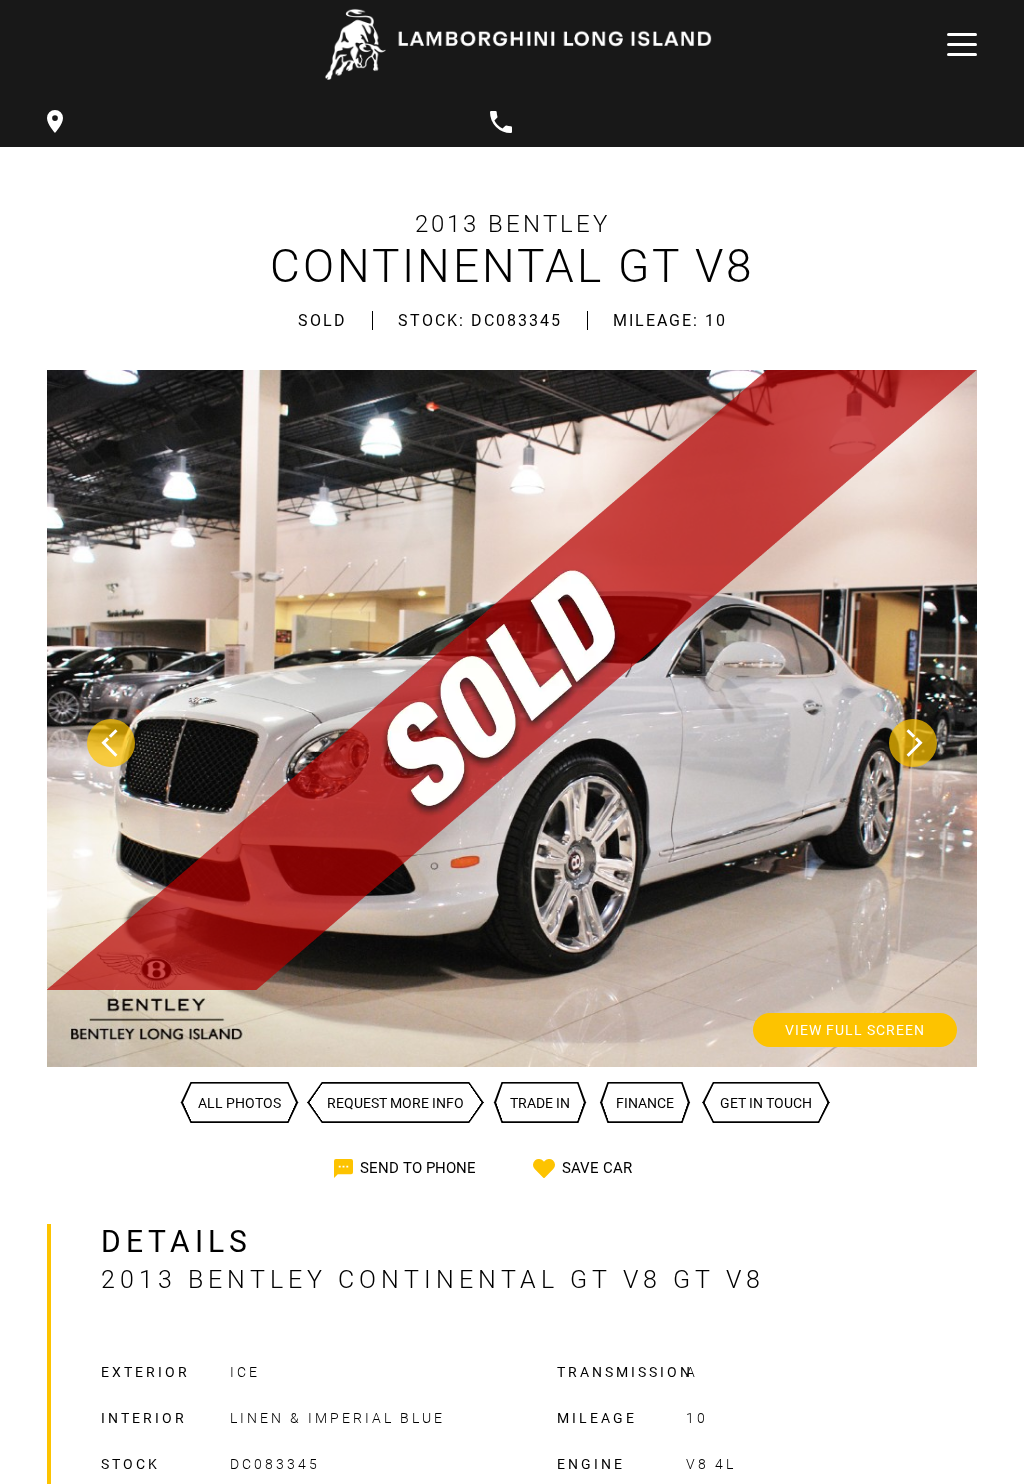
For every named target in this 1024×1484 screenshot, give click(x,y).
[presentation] (111, 743)
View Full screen (855, 1030)
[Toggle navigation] (956, 44)
